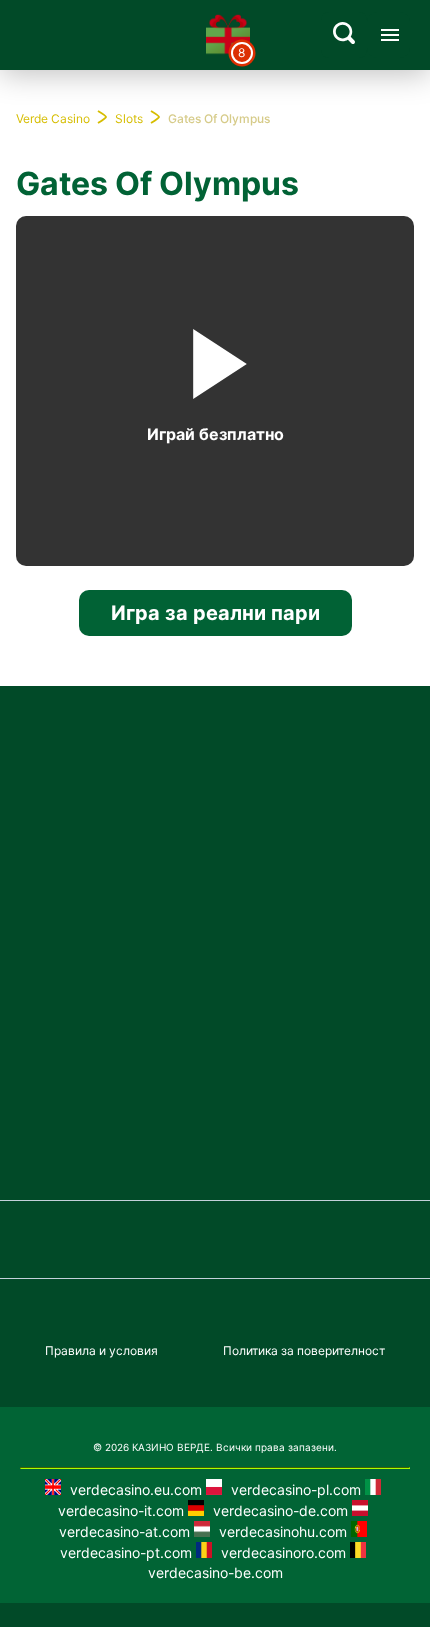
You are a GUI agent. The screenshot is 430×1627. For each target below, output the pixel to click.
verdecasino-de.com (278, 1510)
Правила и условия (101, 1350)
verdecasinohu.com (281, 1531)
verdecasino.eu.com (134, 1489)
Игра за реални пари (215, 613)
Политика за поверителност (304, 1350)
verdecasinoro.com (281, 1552)
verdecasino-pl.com (294, 1489)
